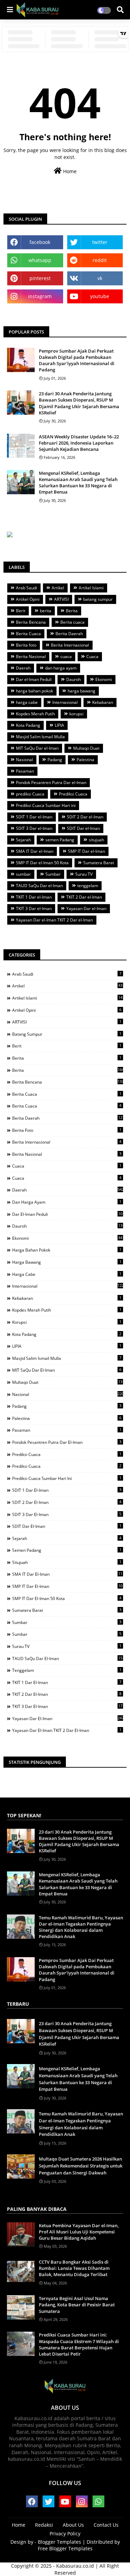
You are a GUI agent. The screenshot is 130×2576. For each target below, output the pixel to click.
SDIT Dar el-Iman (83, 828)
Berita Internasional (70, 645)
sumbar (23, 874)
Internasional (65, 702)
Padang (55, 760)
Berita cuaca (72, 622)
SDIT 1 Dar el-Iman (34, 817)
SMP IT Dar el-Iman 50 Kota (42, 863)
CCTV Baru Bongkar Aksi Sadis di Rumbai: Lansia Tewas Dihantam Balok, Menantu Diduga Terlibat (74, 2268)
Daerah (23, 668)
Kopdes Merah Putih (35, 714)
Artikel (58, 588)
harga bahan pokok (34, 691)
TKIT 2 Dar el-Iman (84, 897)
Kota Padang (28, 725)
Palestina (85, 760)
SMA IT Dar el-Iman (35, 851)
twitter (100, 242)
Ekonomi (104, 679)
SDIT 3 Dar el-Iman (34, 828)
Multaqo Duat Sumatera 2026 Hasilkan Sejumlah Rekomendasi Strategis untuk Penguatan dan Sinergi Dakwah (81, 2166)
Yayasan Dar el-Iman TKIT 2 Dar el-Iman (54, 920)
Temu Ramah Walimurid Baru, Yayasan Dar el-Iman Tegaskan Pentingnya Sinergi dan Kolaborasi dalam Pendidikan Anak (81, 1927)
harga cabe (27, 702)
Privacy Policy (65, 2533)
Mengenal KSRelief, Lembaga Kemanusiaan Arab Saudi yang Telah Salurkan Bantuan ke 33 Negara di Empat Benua (78, 483)
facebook (40, 242)
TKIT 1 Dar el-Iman (34, 897)
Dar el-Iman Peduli (34, 679)
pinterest (40, 278)
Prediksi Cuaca (73, 794)
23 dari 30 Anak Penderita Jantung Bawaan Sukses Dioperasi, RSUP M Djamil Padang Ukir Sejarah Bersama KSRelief (79, 403)
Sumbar (53, 874)
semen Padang (60, 840)
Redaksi (44, 2525)
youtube (100, 296)
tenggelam (88, 886)
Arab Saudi (27, 588)
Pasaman (25, 771)
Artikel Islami (91, 588)
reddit (100, 260)
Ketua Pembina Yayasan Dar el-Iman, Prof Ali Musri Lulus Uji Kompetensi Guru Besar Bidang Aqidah (79, 2232)
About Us (73, 2525)
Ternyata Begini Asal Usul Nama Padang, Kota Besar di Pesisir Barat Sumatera (77, 2305)
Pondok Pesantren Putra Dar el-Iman (51, 782)
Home (69, 171)
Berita (72, 611)
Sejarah (23, 840)
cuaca (66, 656)
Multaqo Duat (86, 748)
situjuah (96, 840)
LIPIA (59, 725)
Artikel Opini (28, 599)
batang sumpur (98, 599)
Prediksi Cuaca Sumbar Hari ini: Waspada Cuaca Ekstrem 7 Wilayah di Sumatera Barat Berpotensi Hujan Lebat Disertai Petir (79, 2344)
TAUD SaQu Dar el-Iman (39, 886)
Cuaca (92, 656)
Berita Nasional (31, 656)
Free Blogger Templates (65, 2548)
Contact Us (106, 2525)
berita (46, 611)
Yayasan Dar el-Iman (86, 908)
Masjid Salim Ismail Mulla (40, 737)
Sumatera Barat (99, 863)
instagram (40, 296)
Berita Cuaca (28, 634)
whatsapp (40, 260)
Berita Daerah (69, 634)
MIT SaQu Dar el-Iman (37, 748)
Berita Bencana (31, 622)
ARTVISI (61, 599)
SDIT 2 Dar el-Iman (85, 817)
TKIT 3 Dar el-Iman (34, 908)
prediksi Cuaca (30, 794)
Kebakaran (103, 702)
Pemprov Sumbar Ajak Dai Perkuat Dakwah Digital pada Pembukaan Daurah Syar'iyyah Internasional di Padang (77, 360)
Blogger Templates (59, 2542)
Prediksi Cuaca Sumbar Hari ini (46, 805)
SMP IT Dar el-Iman (86, 851)
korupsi (76, 714)
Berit (21, 611)
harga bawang (81, 691)
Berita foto (26, 645)
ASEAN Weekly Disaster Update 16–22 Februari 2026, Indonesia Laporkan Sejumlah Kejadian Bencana (79, 443)
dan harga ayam (61, 668)
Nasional (24, 760)
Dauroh (73, 679)
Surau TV (84, 874)
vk (100, 278)
